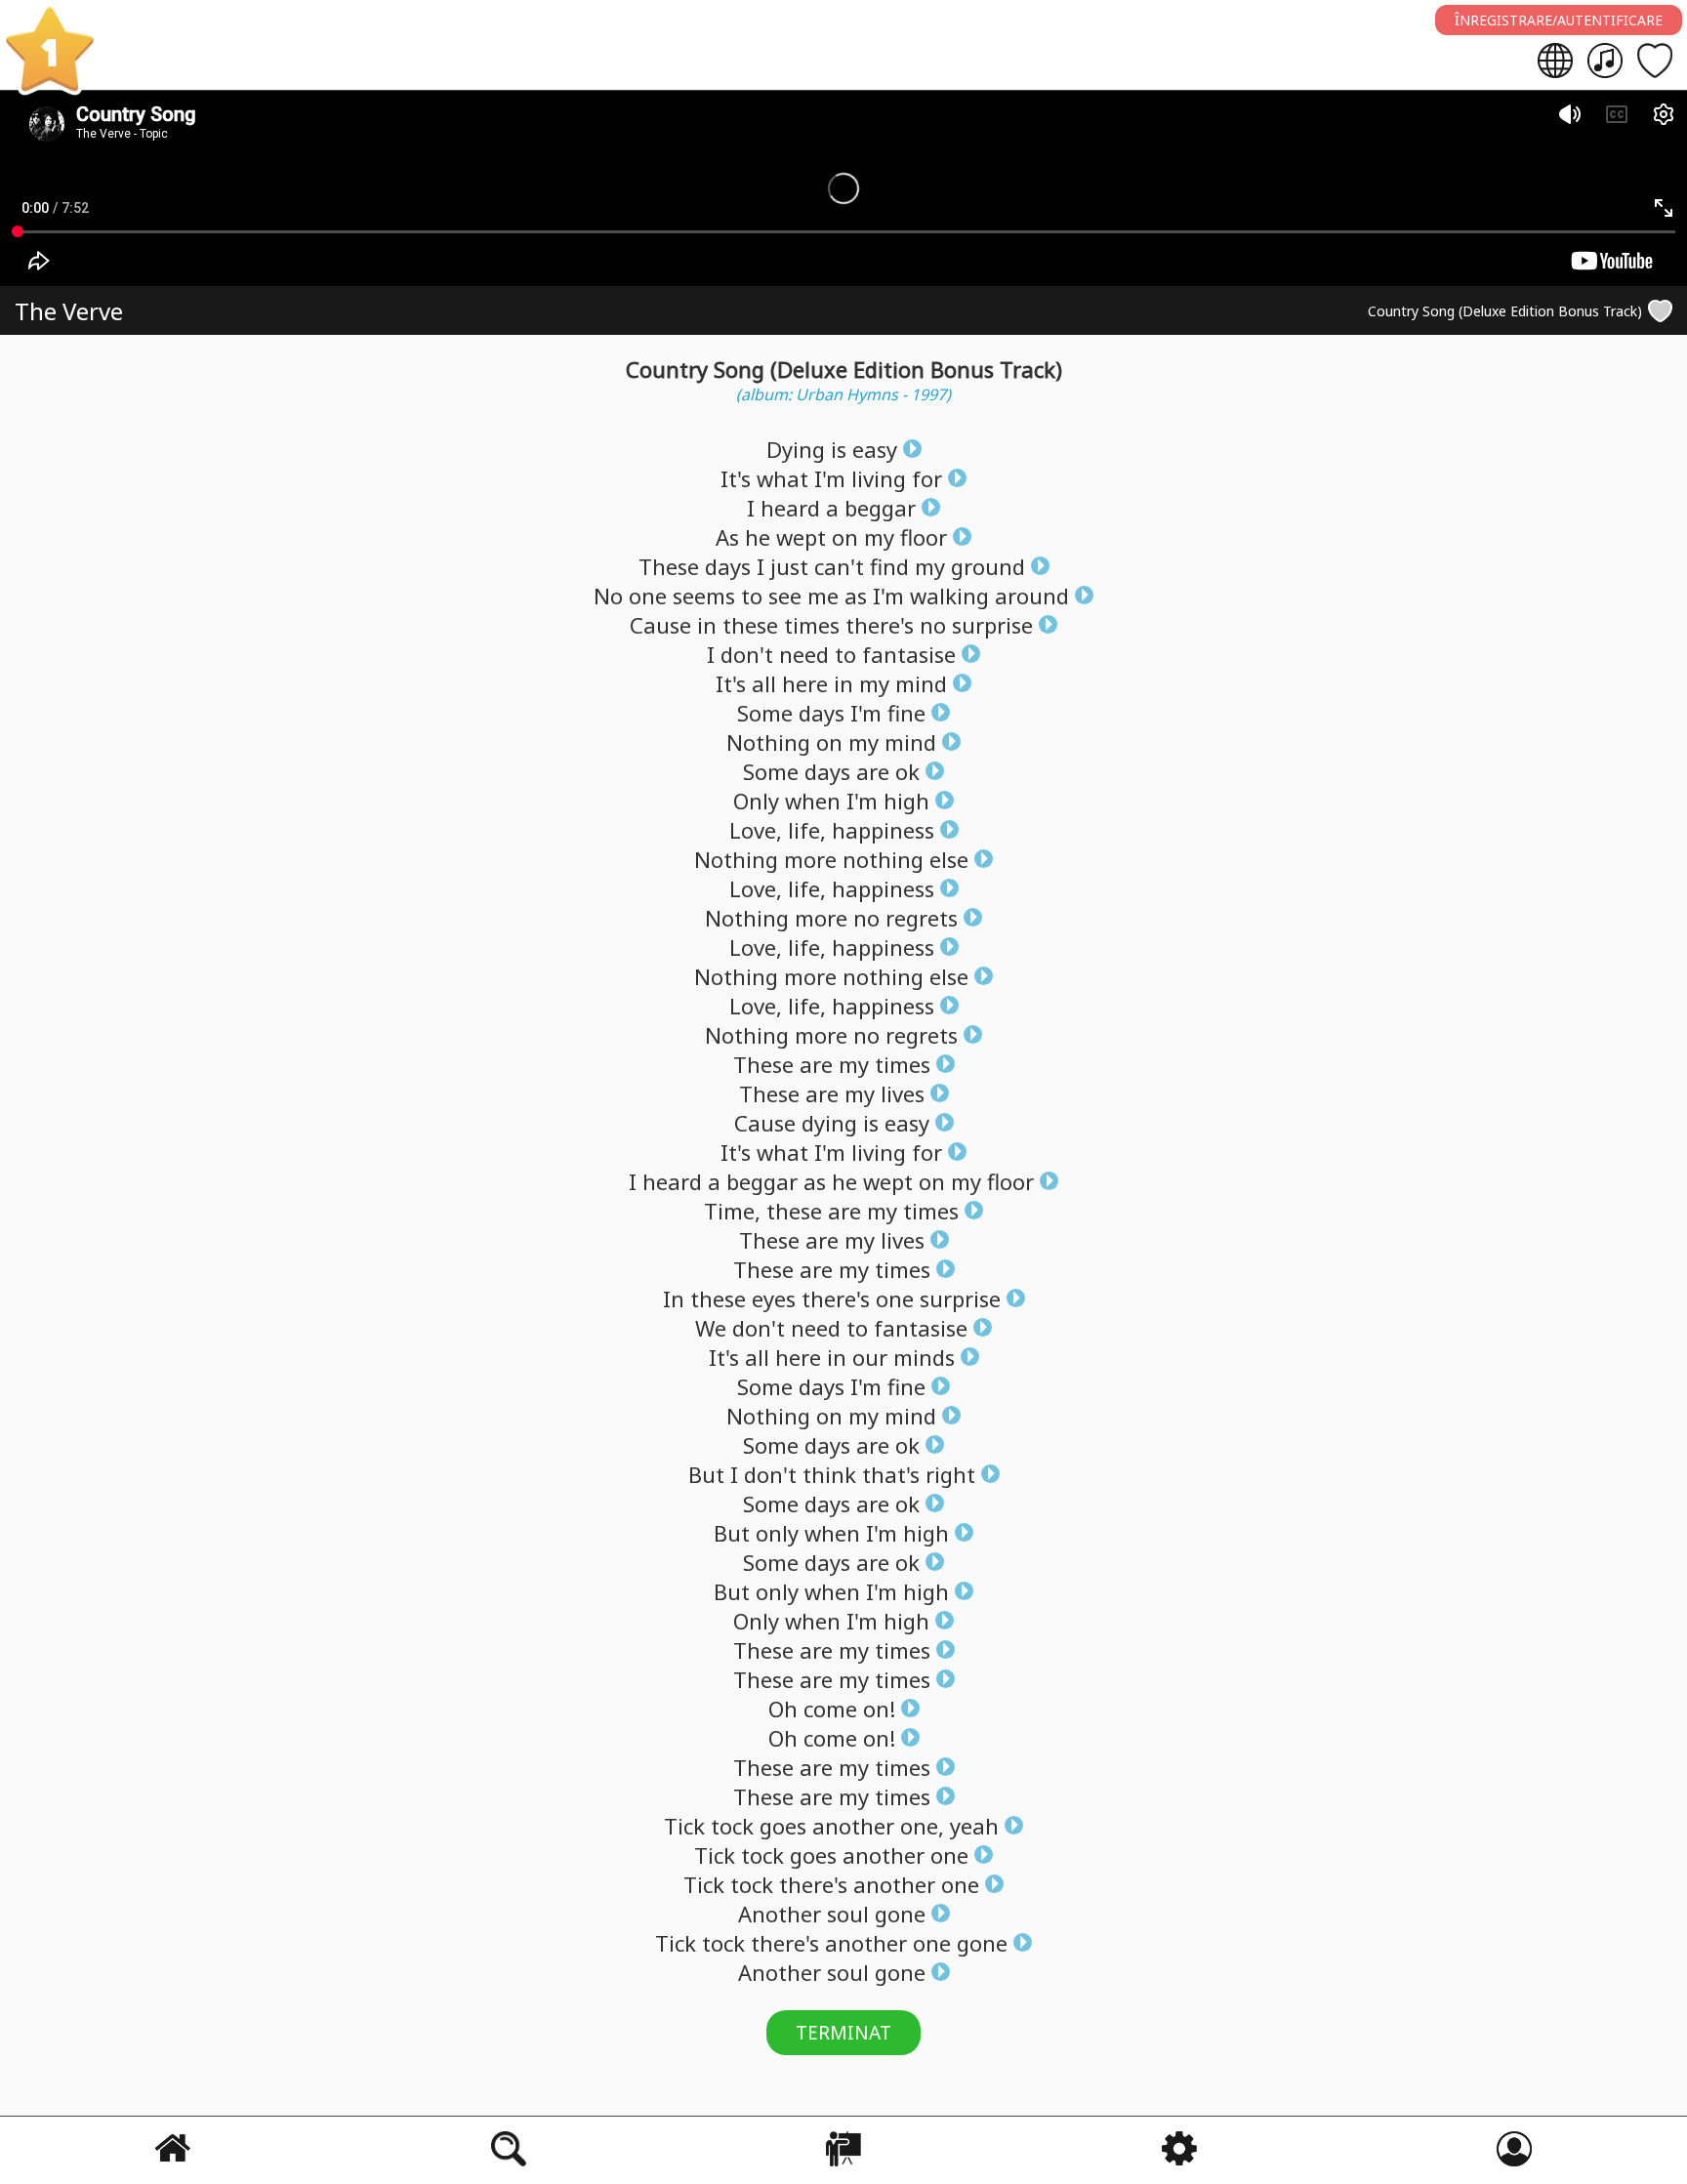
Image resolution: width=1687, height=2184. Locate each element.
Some (765, 713)
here (805, 683)
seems (704, 596)
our (870, 1357)
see (785, 596)
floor (924, 537)
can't (839, 566)
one (648, 596)
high (906, 801)
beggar (880, 508)
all (764, 683)
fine (906, 713)
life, (807, 830)
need (804, 654)
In (674, 1298)
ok (907, 771)
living (879, 478)
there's (880, 625)
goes (783, 1826)
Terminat (843, 2033)
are (873, 771)
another (853, 1826)
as (856, 596)
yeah (974, 1826)
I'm (830, 478)
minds (924, 1357)
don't (747, 654)
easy (875, 449)
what (782, 478)
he (758, 537)
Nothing (768, 742)
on (845, 537)
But (706, 1474)
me (823, 596)
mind (921, 683)
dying (829, 1123)
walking (949, 596)
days (728, 566)
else (949, 859)
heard (790, 508)
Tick (684, 1826)
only (777, 1533)
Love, (756, 830)
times (812, 625)
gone (900, 1914)
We (711, 1328)
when (813, 801)
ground (988, 566)
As (727, 537)
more (810, 859)
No (608, 596)
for (927, 478)
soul (848, 1914)
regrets (922, 918)
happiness (883, 830)
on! (879, 1709)
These (669, 566)
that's (891, 1474)
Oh (783, 1709)
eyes (774, 1298)
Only (756, 801)
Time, (732, 1211)
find (889, 566)
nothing (883, 859)
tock (732, 1826)
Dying (796, 449)
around (1032, 596)
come (830, 1709)
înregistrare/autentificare (1559, 20)
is (839, 449)
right (950, 1474)
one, (922, 1826)
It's (736, 478)
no (933, 625)
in (707, 625)
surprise (992, 625)
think (829, 1474)
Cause (660, 625)
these (750, 625)
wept (801, 537)
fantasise (909, 654)
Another (780, 1914)
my (879, 537)
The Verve (69, 311)
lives (903, 1093)
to (752, 596)
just (789, 566)
